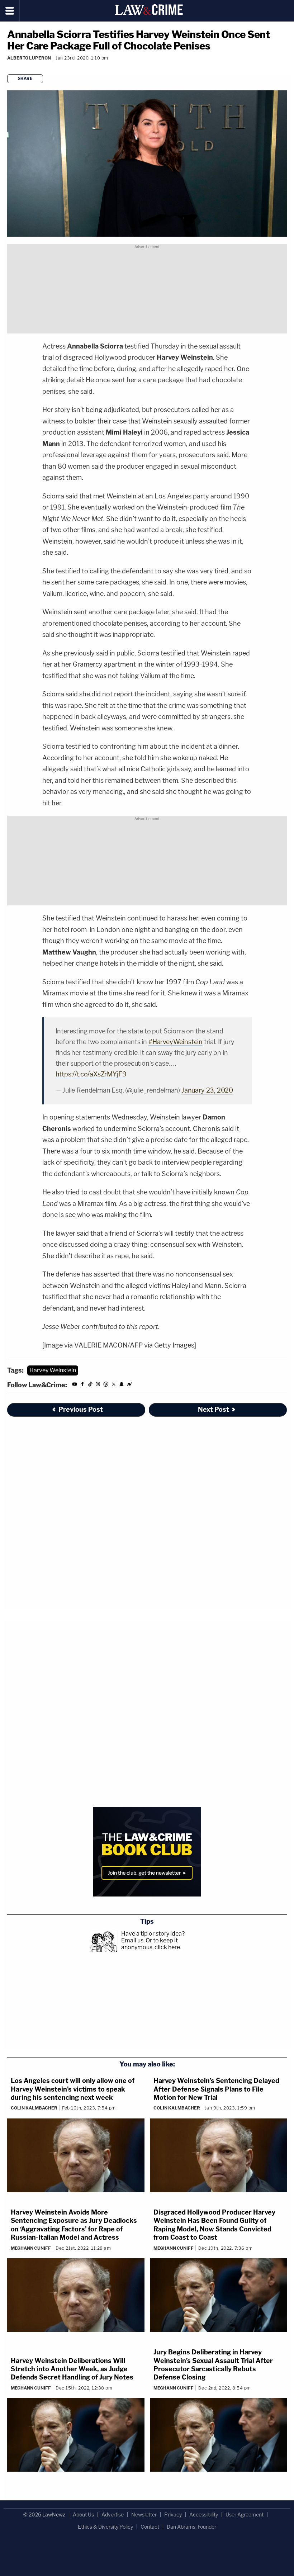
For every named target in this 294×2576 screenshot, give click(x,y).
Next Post (214, 1409)
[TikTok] (90, 1385)
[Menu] (10, 11)
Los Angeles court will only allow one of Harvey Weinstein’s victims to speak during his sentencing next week (73, 2089)
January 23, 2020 (207, 1090)
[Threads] (106, 1385)
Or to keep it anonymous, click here (151, 1944)
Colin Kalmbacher (34, 2108)
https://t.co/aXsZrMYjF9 (91, 1074)
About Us (83, 2515)
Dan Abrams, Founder (191, 2527)
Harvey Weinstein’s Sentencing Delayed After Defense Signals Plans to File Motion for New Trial (216, 2089)
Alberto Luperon (29, 58)
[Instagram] (98, 1385)
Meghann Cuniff (31, 2248)
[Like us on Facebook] (82, 1385)
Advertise (113, 2515)
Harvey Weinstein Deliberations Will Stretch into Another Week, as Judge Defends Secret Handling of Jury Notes (72, 2369)
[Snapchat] (122, 1385)
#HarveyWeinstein (176, 1042)
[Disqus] (147, 1519)
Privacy (173, 2515)
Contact (150, 2527)
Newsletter (144, 2515)
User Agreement (245, 2515)
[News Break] (129, 1385)
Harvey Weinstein (53, 1370)
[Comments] (8, 68)
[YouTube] (75, 1385)
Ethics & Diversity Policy (105, 2527)
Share (25, 79)
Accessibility (204, 2515)
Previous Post (81, 1409)
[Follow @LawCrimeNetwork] (114, 1385)
